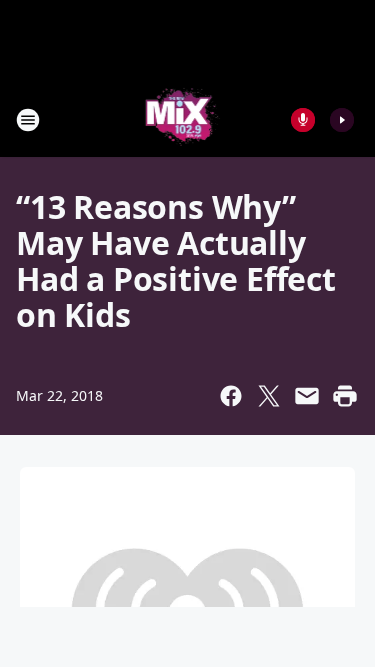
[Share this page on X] (269, 396)
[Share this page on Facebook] (231, 396)
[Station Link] (181, 119)
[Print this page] (345, 396)
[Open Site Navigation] (28, 120)
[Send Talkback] (303, 120)
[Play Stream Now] (342, 120)
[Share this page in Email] (307, 396)
